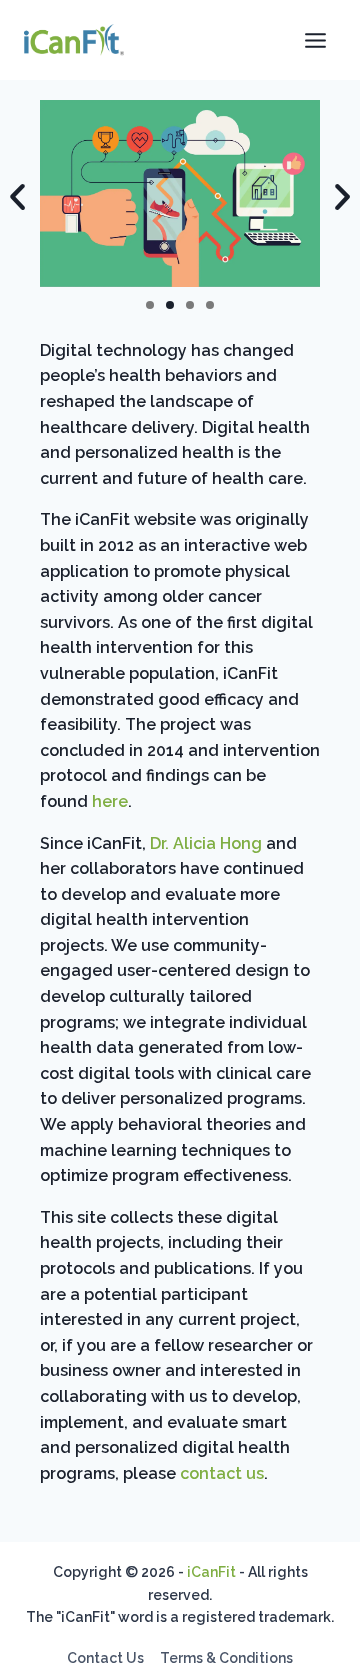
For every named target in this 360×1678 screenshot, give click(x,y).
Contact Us (105, 1658)
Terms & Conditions (226, 1658)
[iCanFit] (74, 40)
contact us (222, 1473)
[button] (150, 305)
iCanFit (211, 1572)
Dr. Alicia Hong (206, 843)
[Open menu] (315, 40)
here (110, 801)
